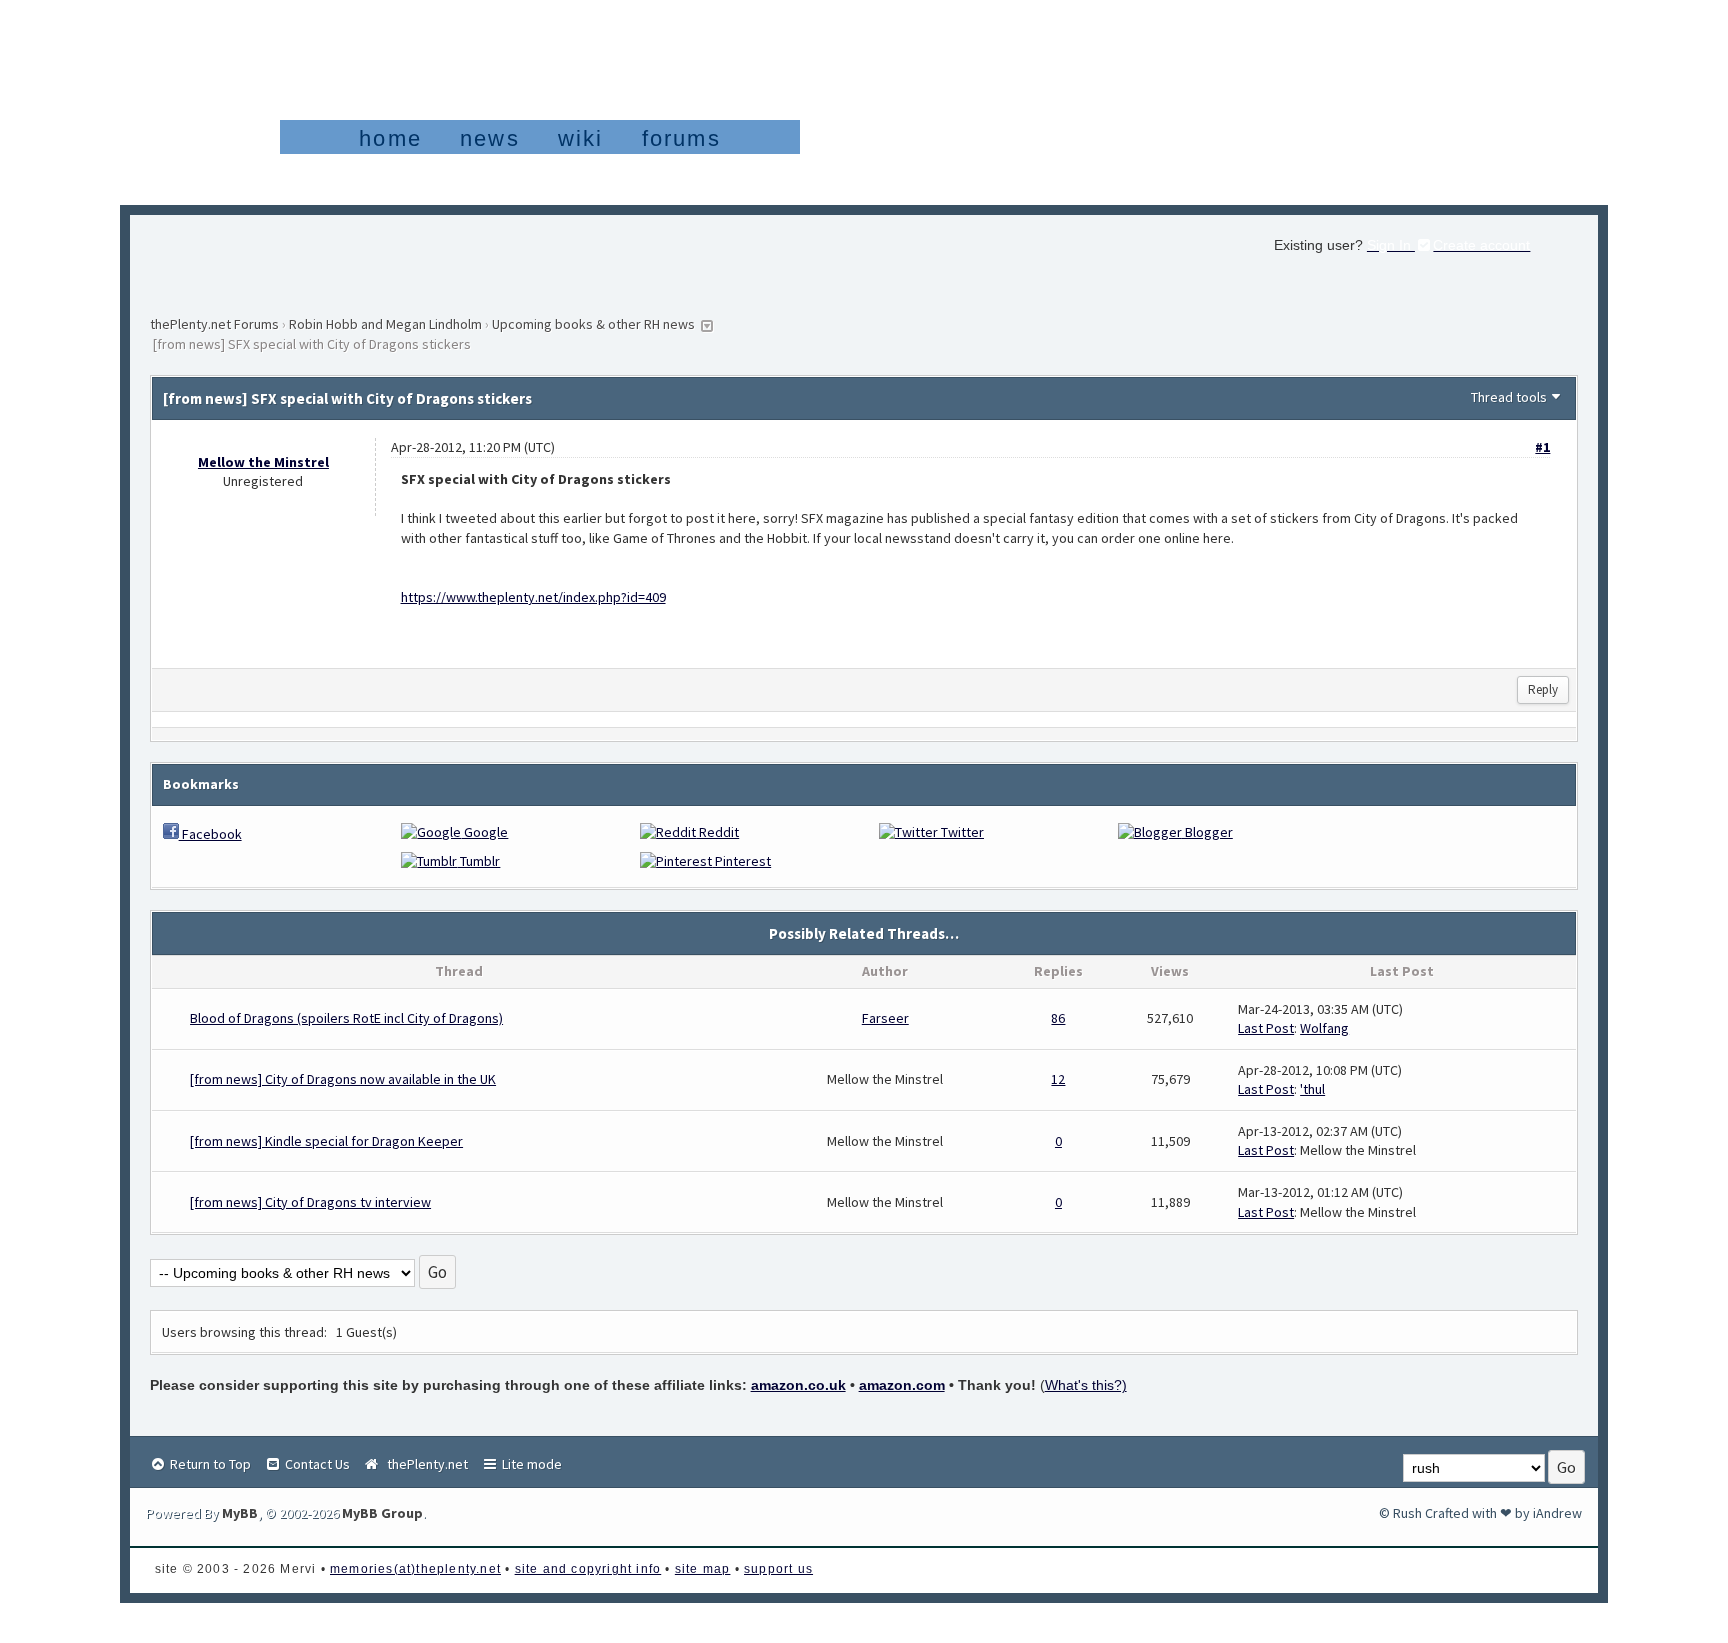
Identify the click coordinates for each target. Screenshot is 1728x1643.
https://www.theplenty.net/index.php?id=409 (533, 597)
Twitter (961, 832)
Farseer (885, 1018)
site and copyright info (588, 1569)
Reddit (717, 832)
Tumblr (478, 861)
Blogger (1207, 832)
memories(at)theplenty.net (415, 1569)
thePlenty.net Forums (214, 324)
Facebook (210, 834)
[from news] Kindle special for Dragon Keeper (326, 1141)
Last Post (1266, 1028)
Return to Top (209, 1464)
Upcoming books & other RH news (593, 324)
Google (484, 832)
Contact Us (316, 1464)
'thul (1312, 1089)
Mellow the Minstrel (263, 462)
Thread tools (1509, 397)
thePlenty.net (424, 1464)
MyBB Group (382, 1513)
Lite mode (530, 1464)
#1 (1542, 447)
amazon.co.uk (798, 1385)
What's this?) (1086, 1385)
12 (1058, 1079)
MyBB (240, 1513)
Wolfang (1324, 1028)
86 (1058, 1018)
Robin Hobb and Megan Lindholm (385, 324)
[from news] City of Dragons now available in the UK (343, 1079)
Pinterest (741, 861)
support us (778, 1569)
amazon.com (902, 1385)
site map (703, 1569)
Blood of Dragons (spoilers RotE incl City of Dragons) (346, 1018)
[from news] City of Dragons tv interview (310, 1202)
